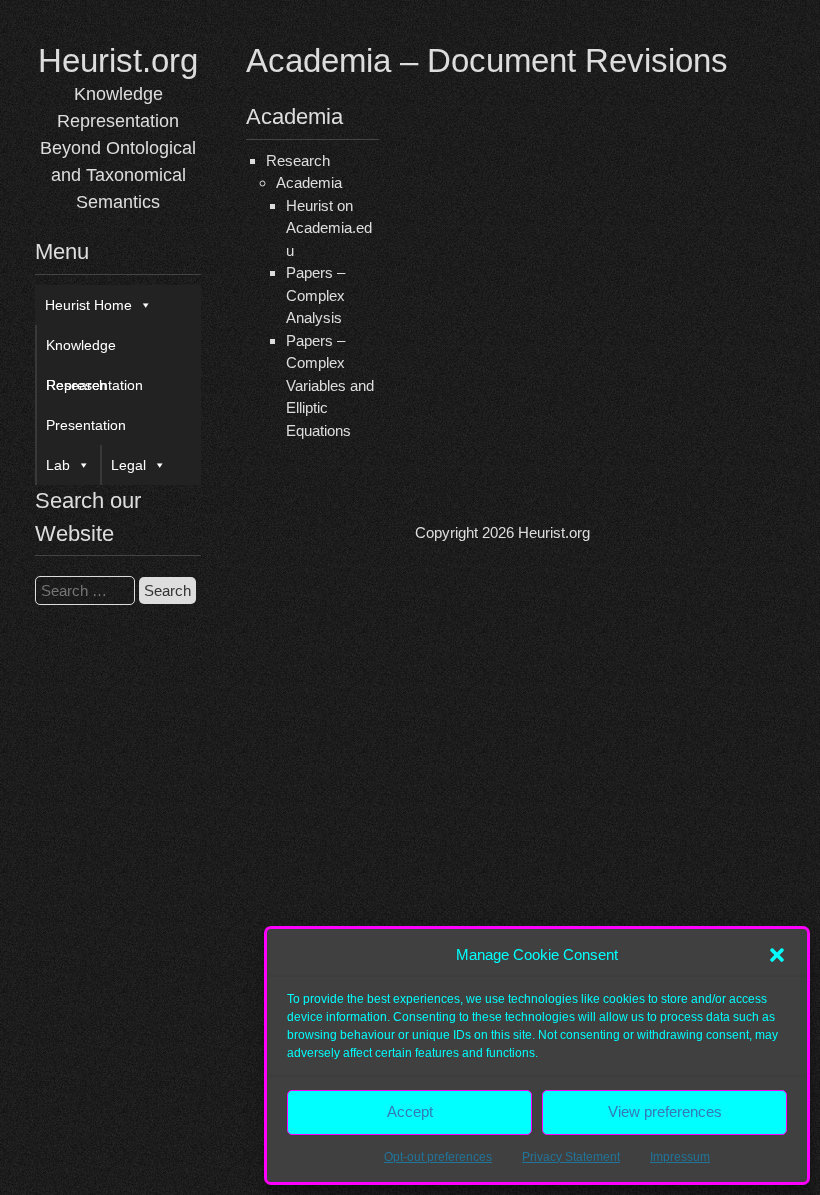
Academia (309, 182)
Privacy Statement (571, 1157)
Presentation (86, 425)
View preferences (665, 1111)
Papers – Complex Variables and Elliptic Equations (330, 385)
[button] (777, 955)
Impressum (680, 1157)
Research (76, 385)
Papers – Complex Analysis (315, 295)
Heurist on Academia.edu (329, 228)
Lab (58, 465)
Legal (128, 465)
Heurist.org (118, 60)
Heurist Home (88, 305)
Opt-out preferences (438, 1157)
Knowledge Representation (94, 351)
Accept (410, 1111)
